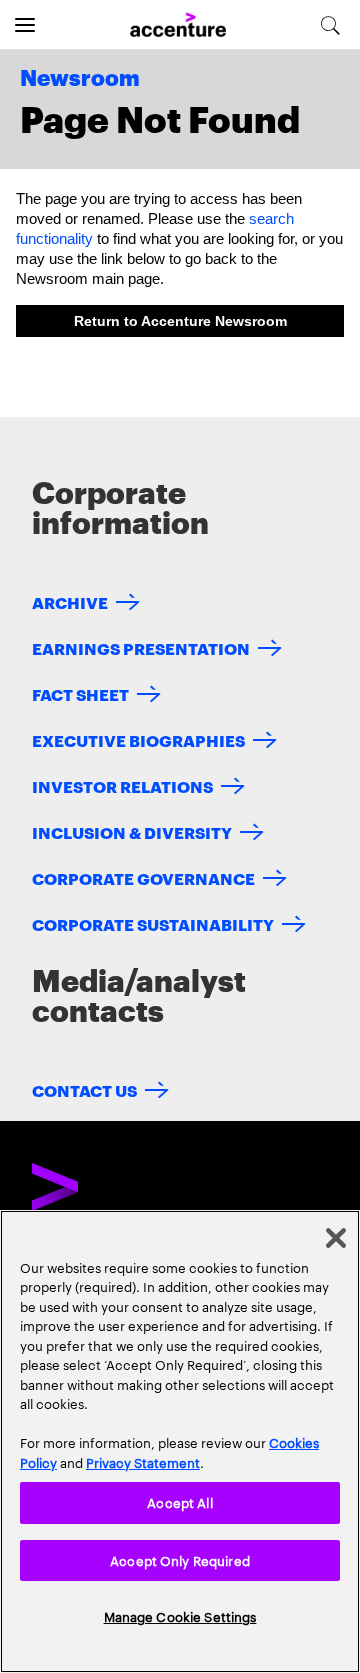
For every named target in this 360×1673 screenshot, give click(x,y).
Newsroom (80, 79)
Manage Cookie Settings (180, 1616)
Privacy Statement (143, 1462)
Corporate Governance (143, 877)
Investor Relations (122, 785)
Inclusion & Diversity (132, 831)
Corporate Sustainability (153, 923)
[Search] (330, 25)
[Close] (336, 1238)
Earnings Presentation (141, 647)
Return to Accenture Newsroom (180, 321)
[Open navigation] (25, 25)
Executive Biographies (138, 739)
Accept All (179, 1502)
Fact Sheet (80, 693)
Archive (70, 601)
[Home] (178, 25)
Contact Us (84, 1089)
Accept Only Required (180, 1560)
